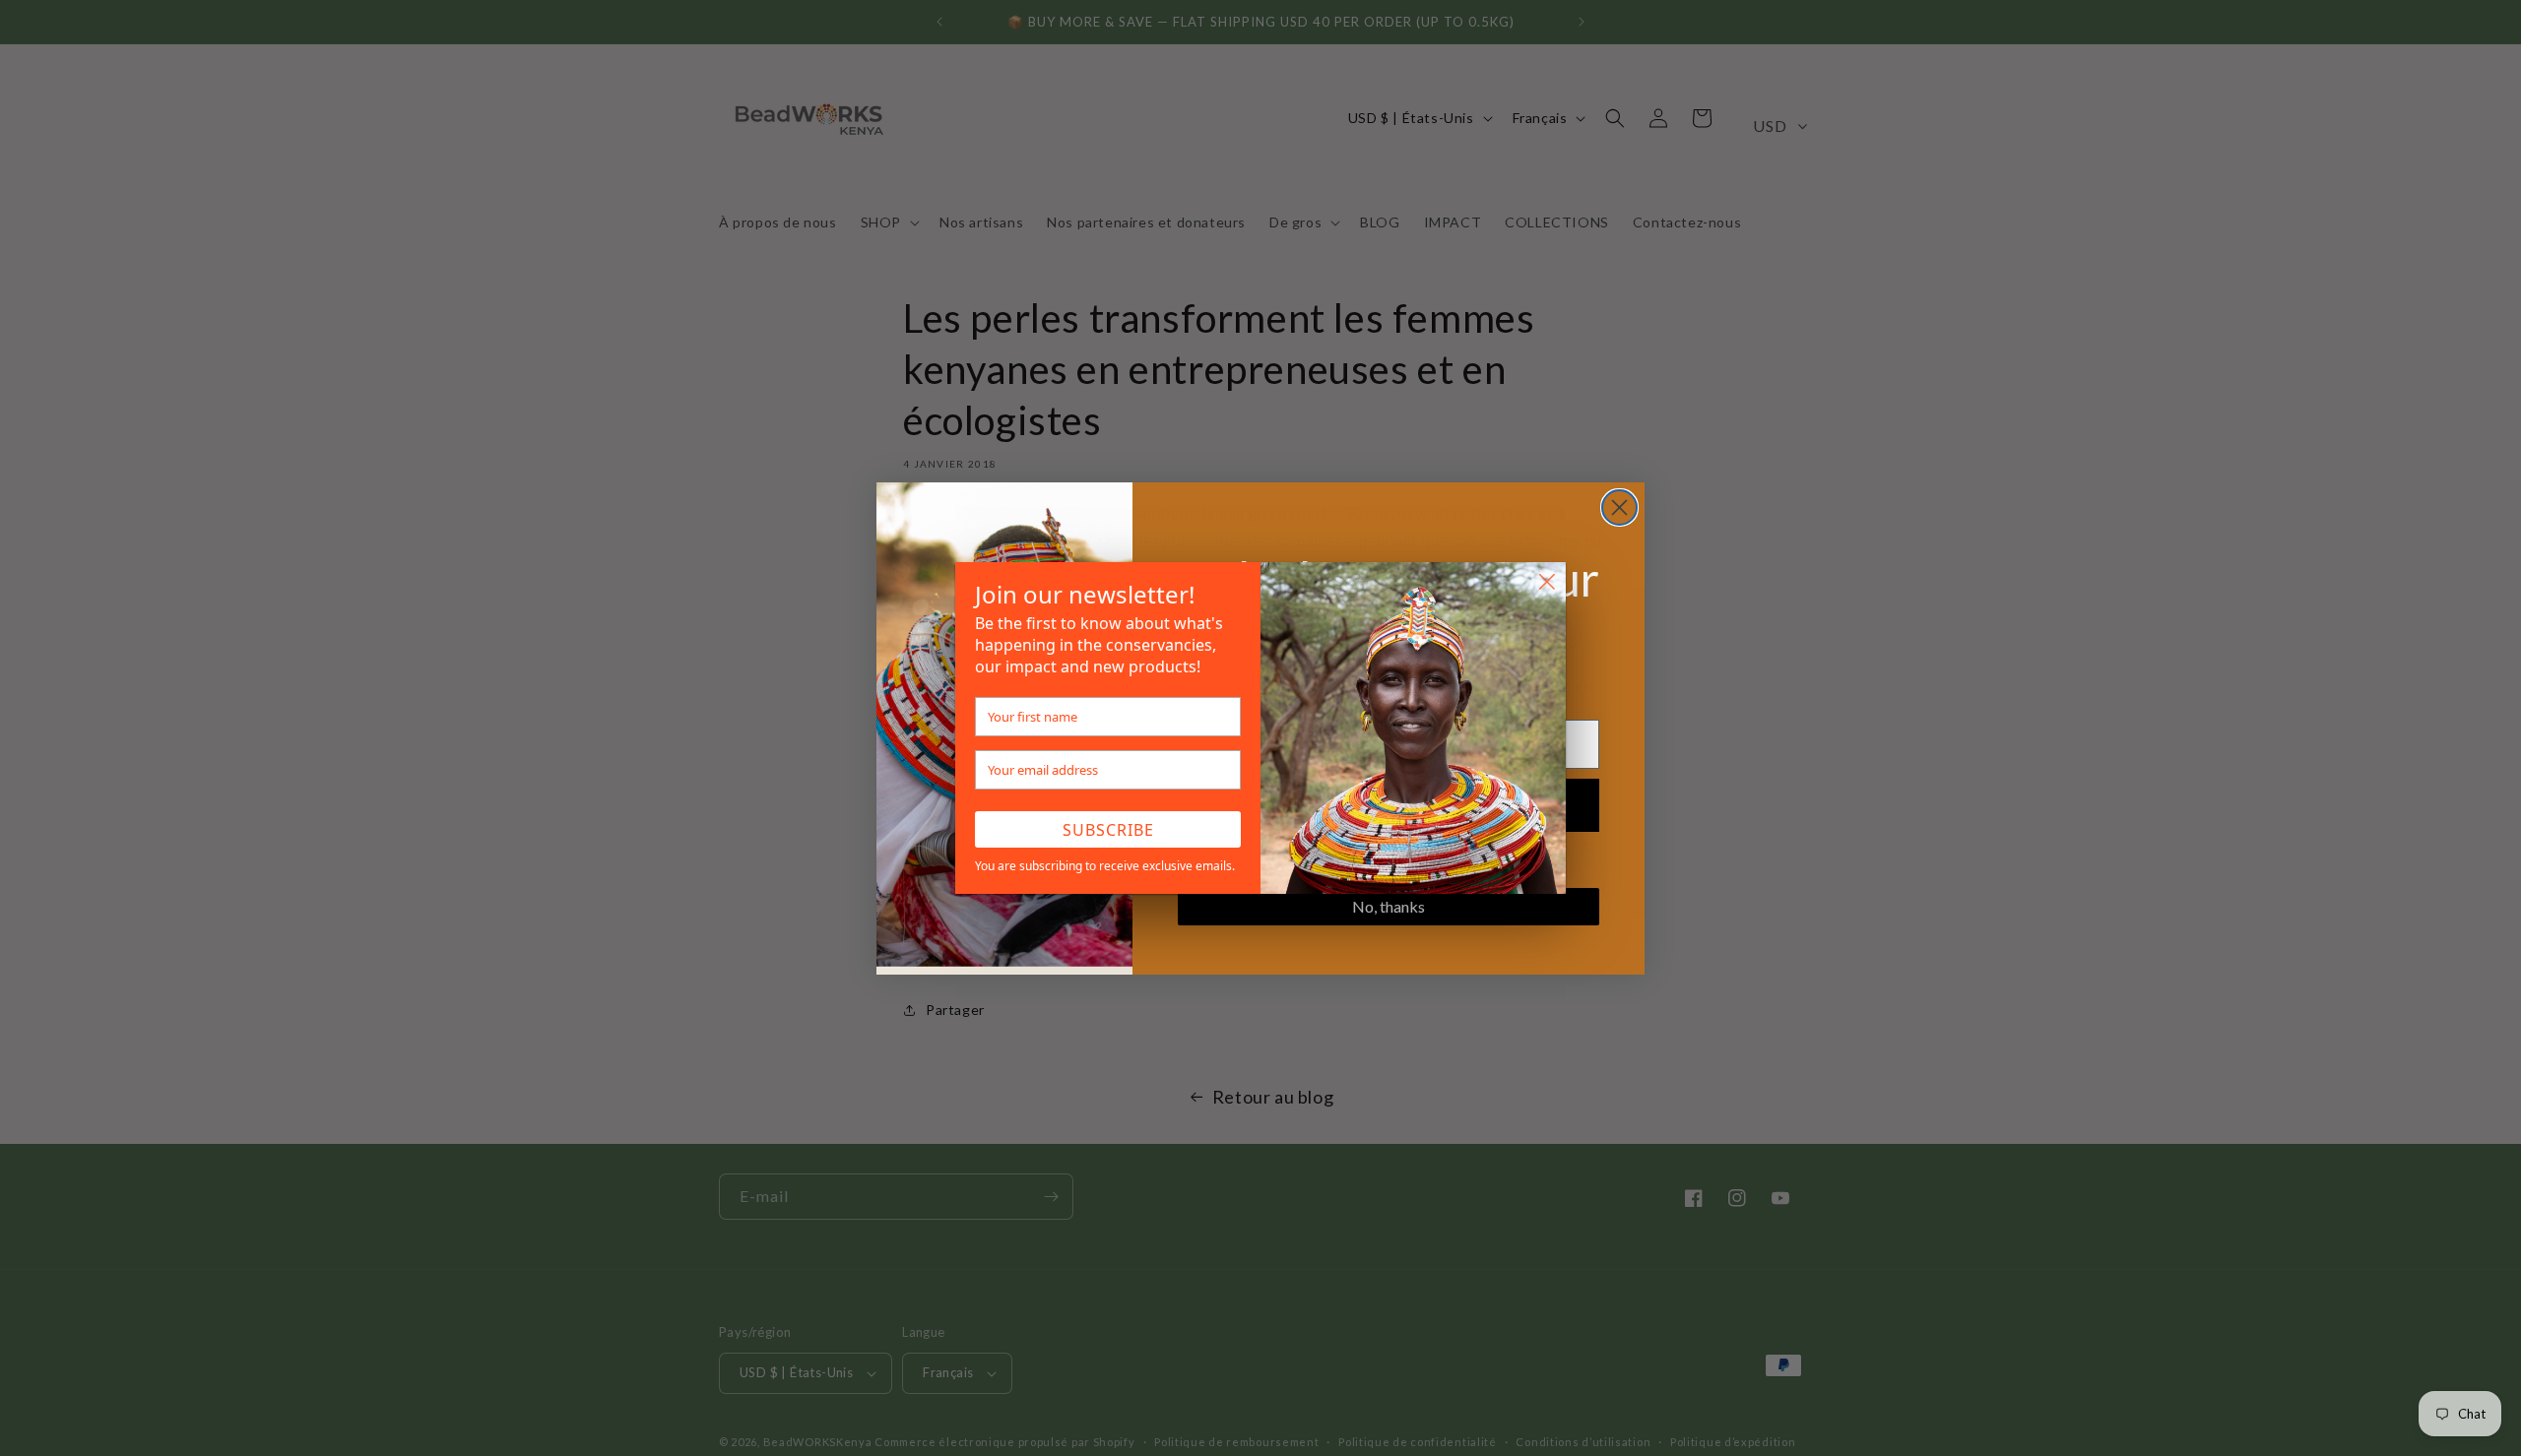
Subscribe (1108, 830)
